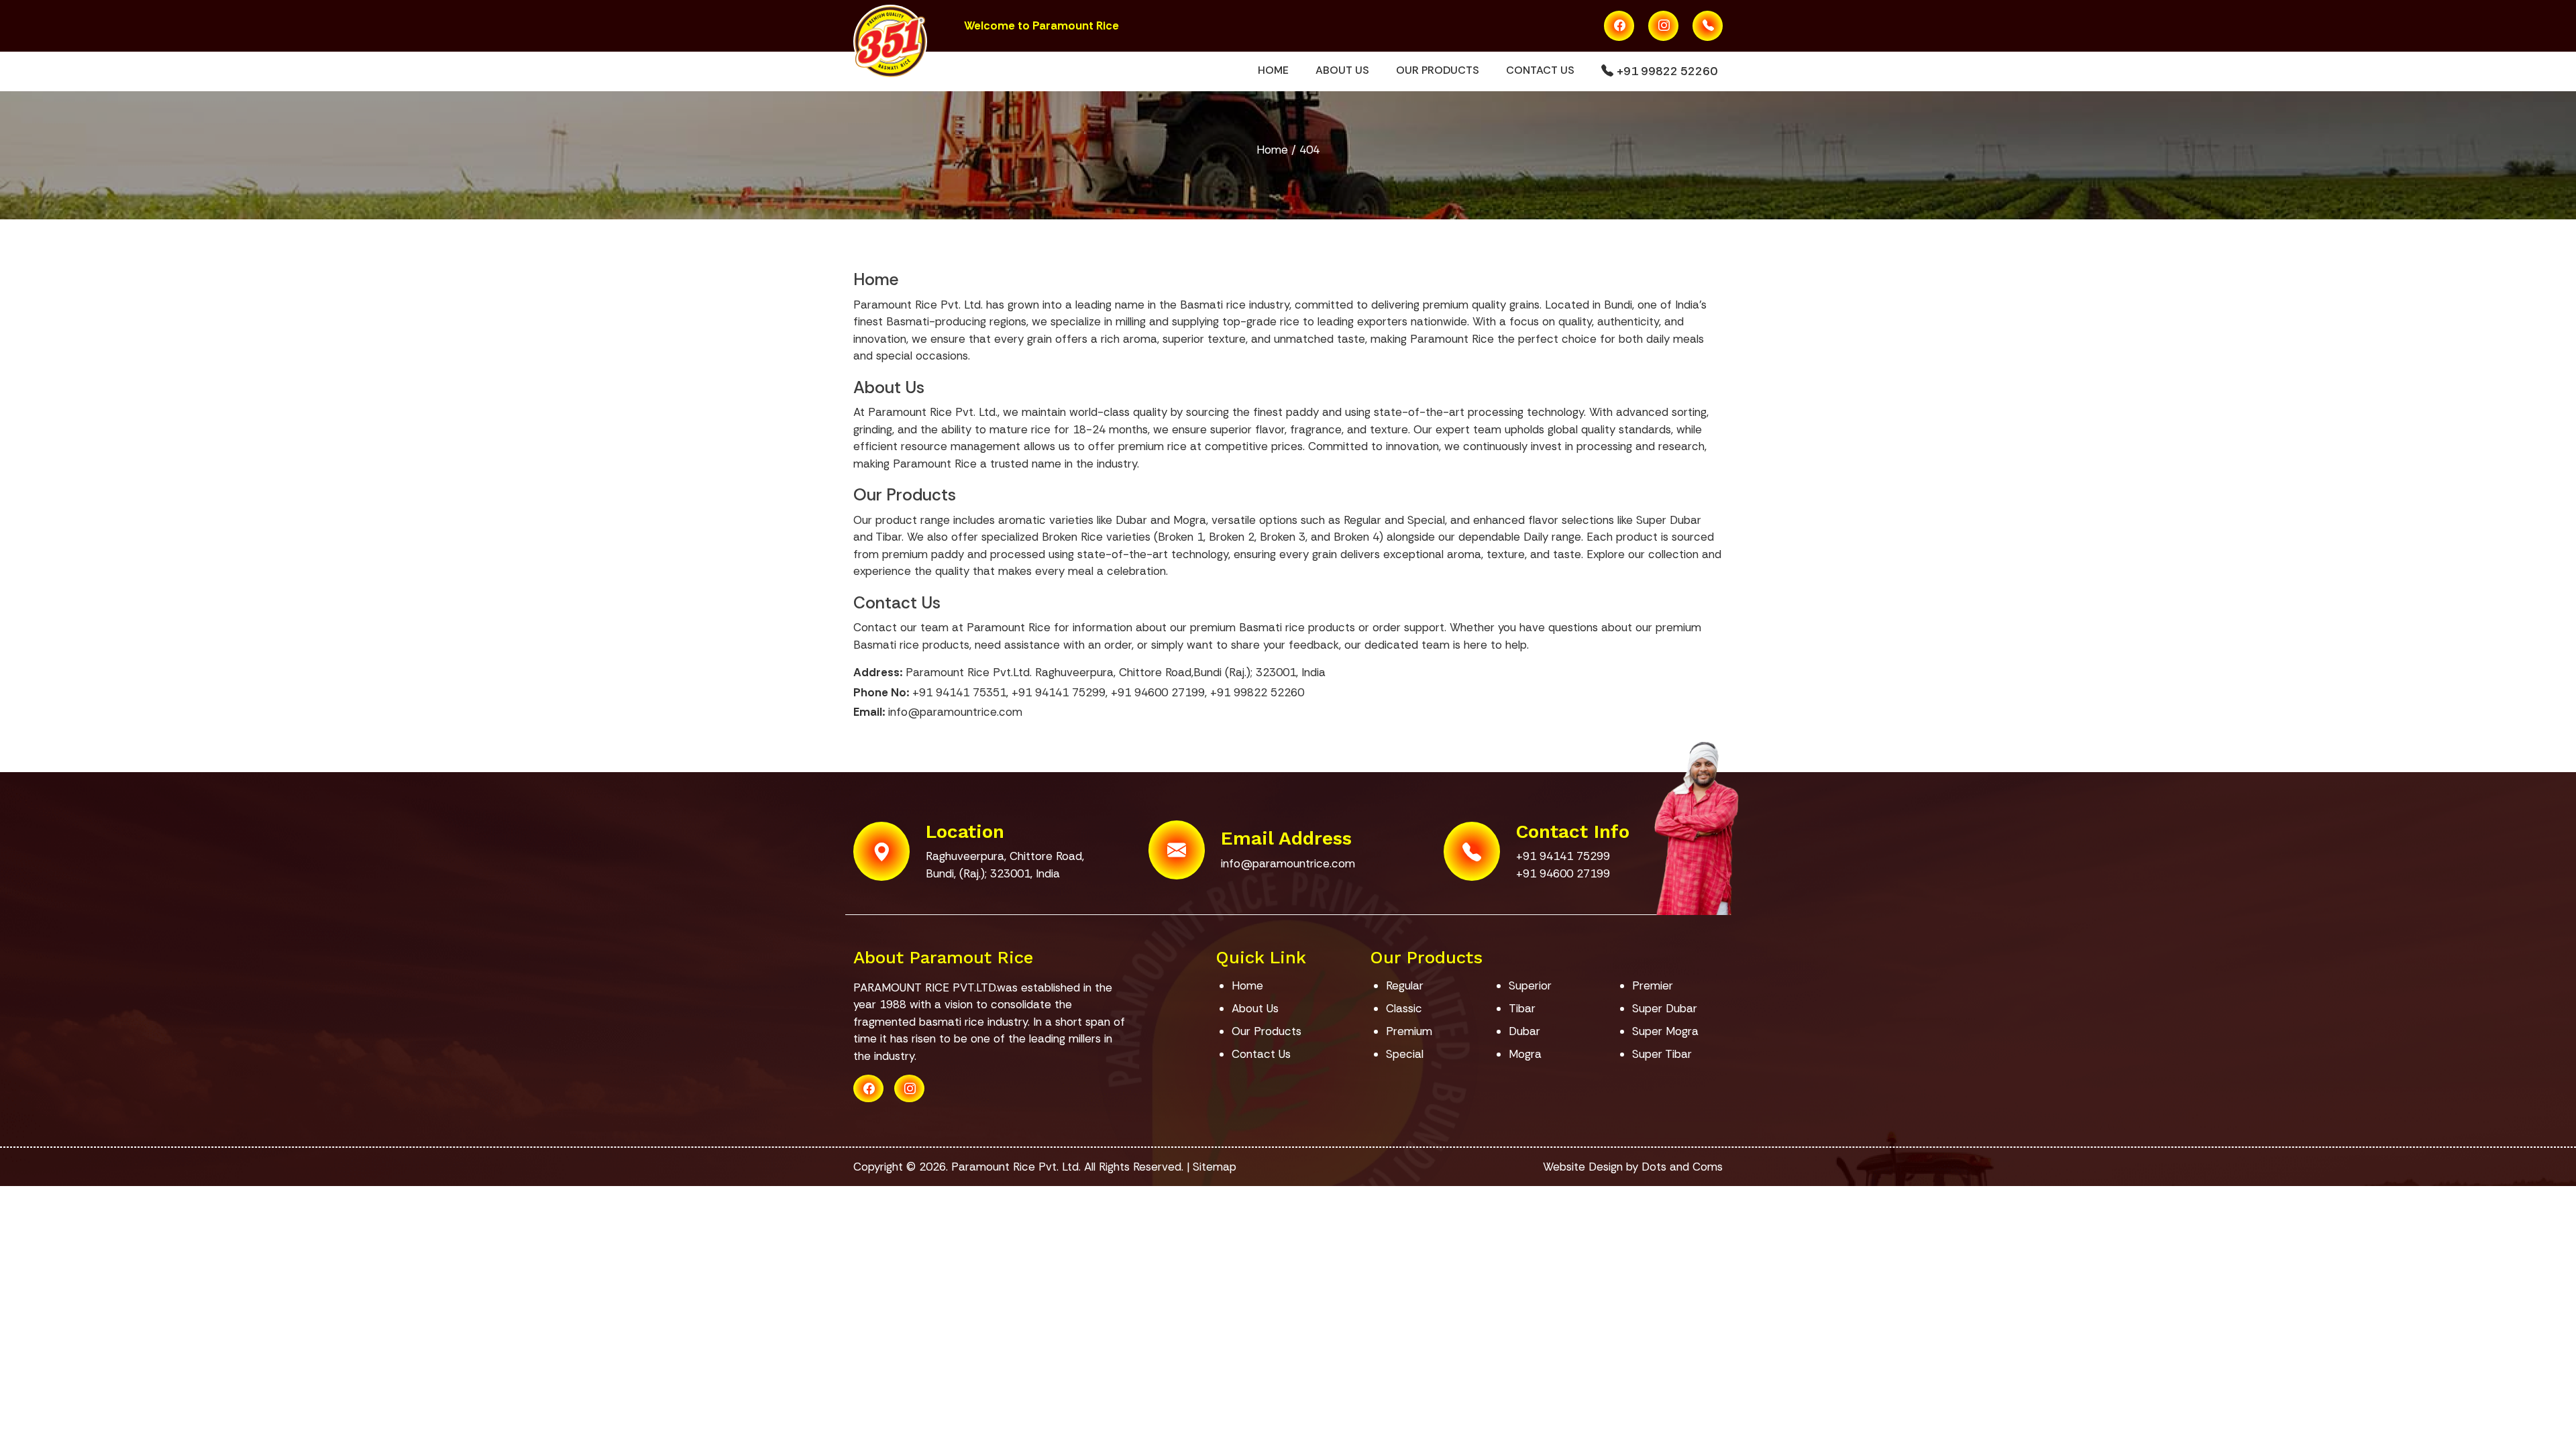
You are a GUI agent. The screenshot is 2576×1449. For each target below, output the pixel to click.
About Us (889, 387)
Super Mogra (1665, 1031)
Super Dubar (1665, 1008)
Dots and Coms (1682, 1167)
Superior (1530, 985)
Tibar (1522, 1008)
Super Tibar (1662, 1054)
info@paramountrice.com (955, 712)
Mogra (1525, 1054)
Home (1272, 150)
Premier (1653, 985)
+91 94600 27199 (1158, 692)
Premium (1409, 1031)
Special (1405, 1054)
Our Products (905, 495)
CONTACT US (1540, 70)
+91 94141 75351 (959, 692)
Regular (1405, 985)
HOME (1273, 70)
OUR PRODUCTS (1438, 70)
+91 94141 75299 (1059, 692)
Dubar (1524, 1031)
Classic (1404, 1008)
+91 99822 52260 (1665, 71)
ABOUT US (1342, 70)
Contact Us (897, 603)
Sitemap (1215, 1167)
